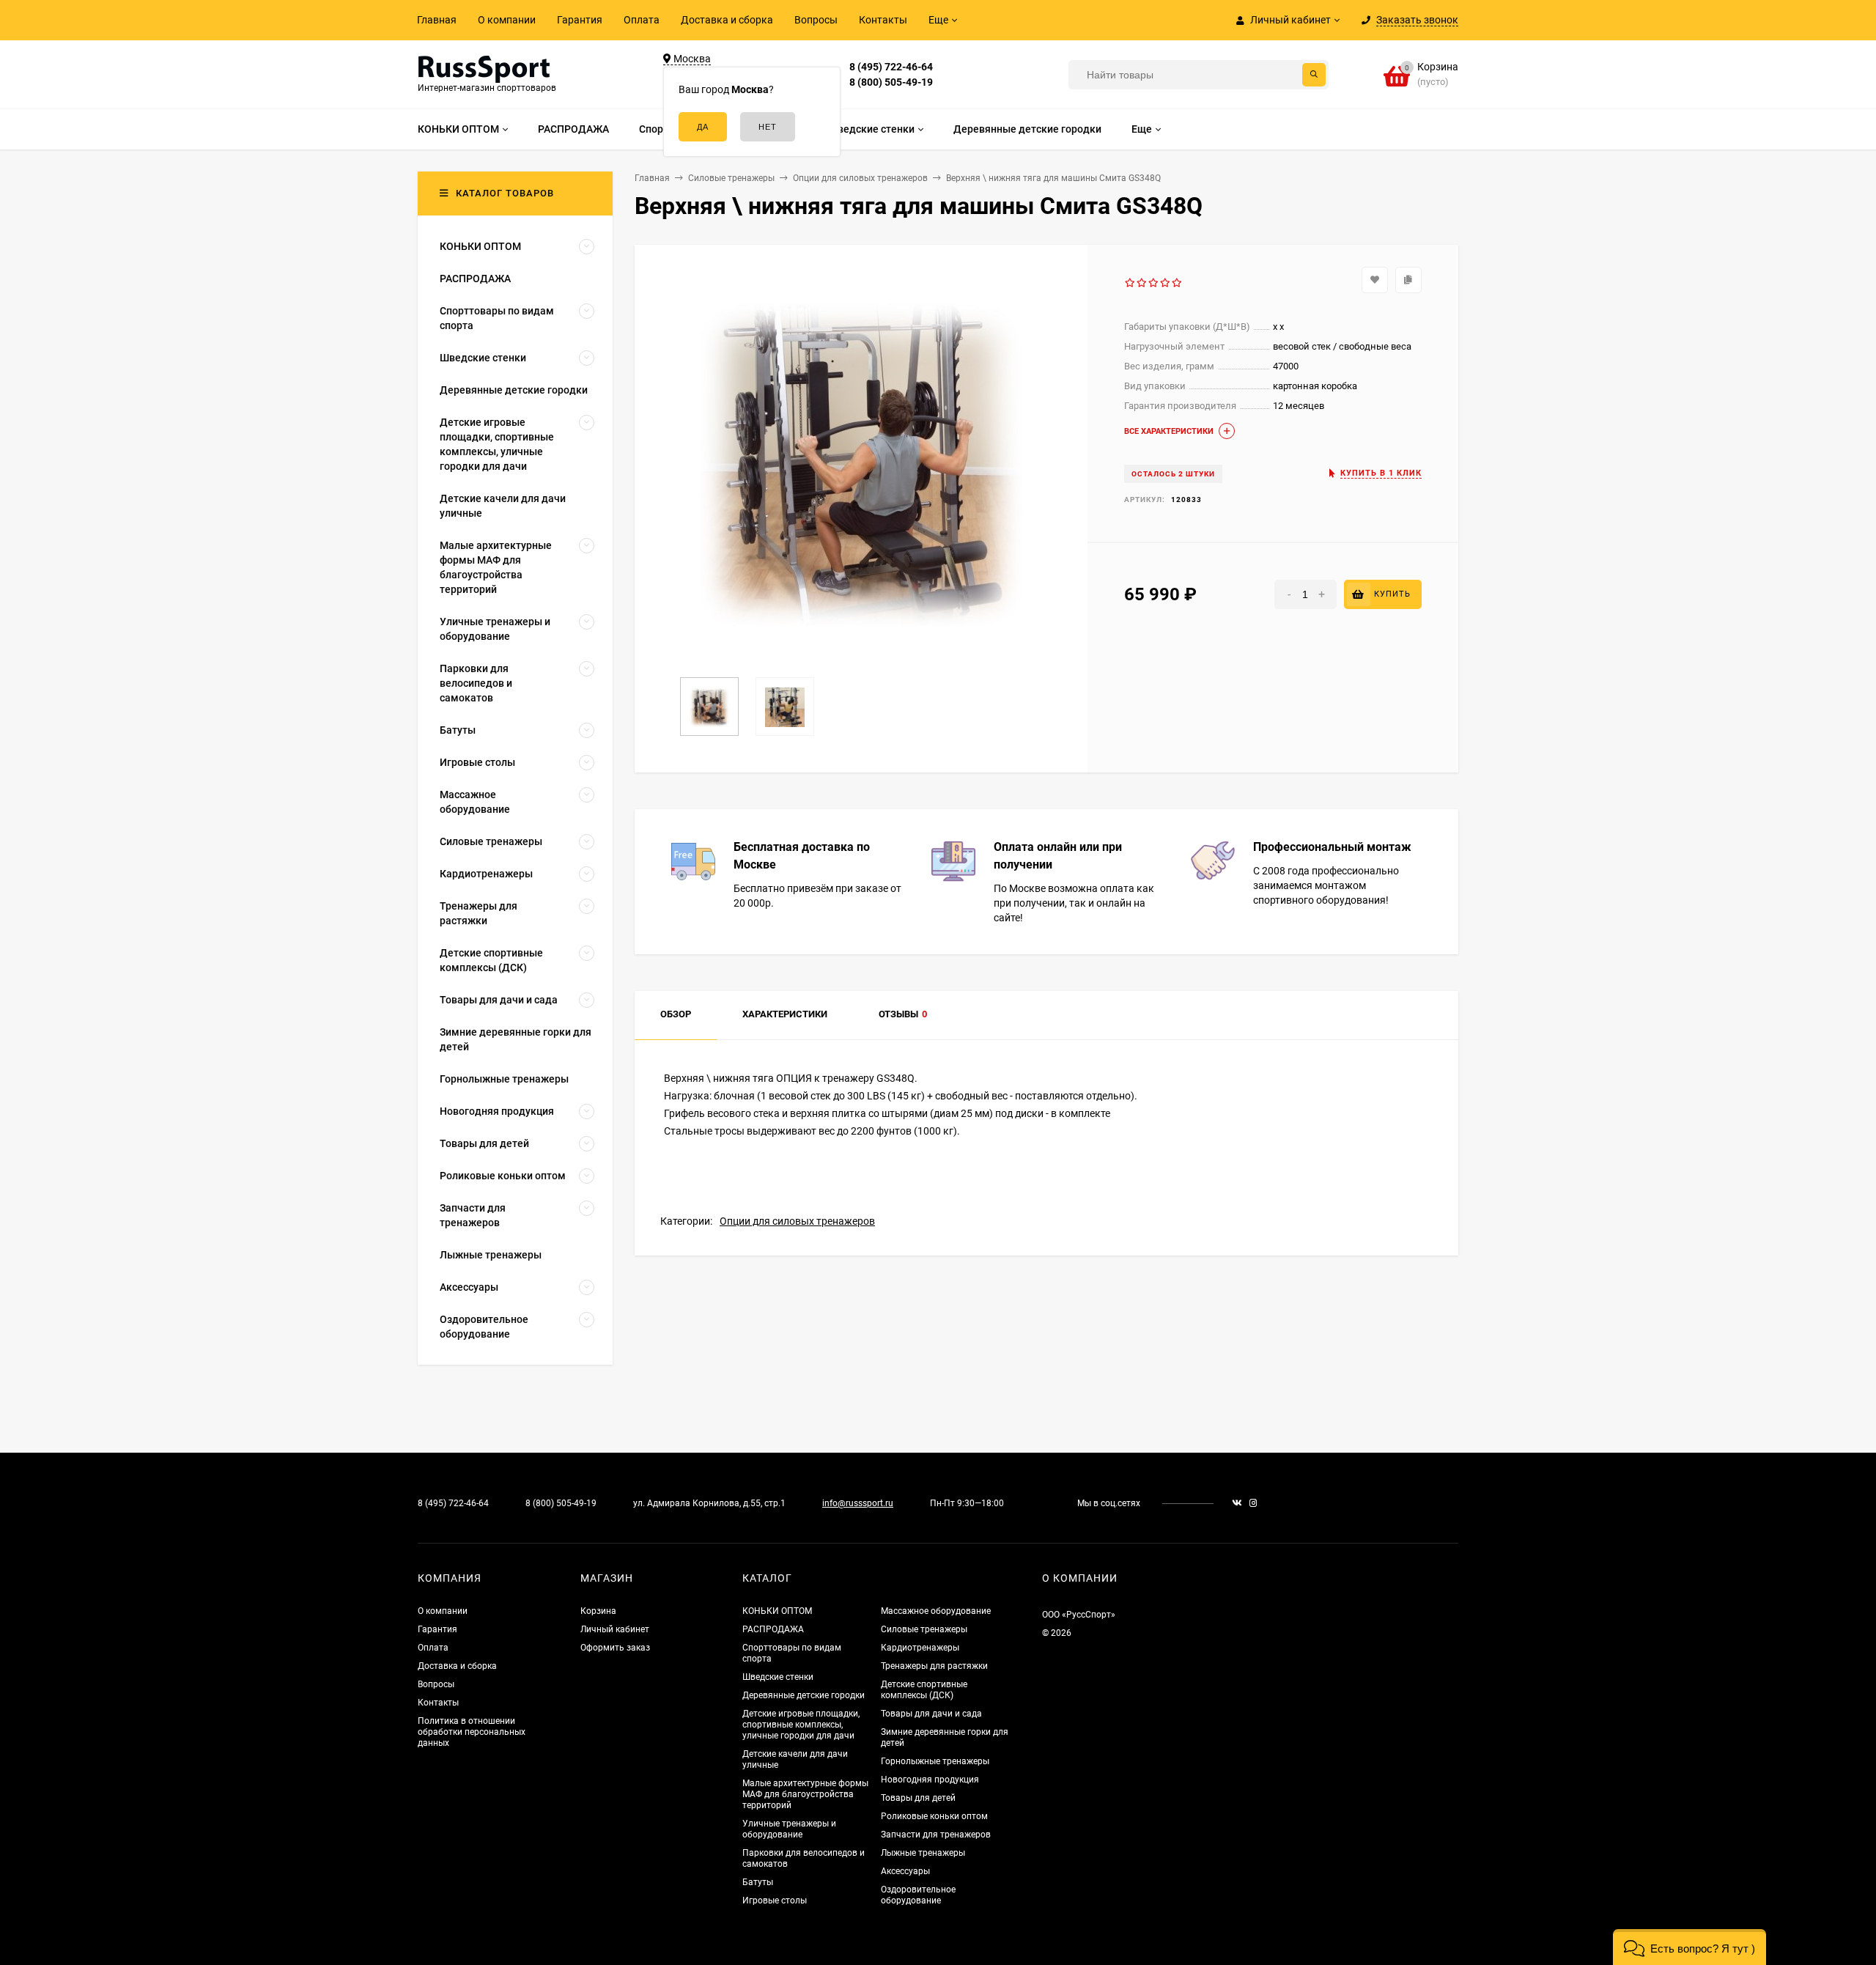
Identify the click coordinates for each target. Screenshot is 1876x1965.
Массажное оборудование (936, 1611)
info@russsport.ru (858, 1503)
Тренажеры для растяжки (934, 1666)
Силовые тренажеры (924, 1629)
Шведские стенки (778, 1677)
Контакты (883, 20)
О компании (507, 20)
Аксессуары (905, 1871)
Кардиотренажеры (920, 1648)
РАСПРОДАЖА (773, 1629)
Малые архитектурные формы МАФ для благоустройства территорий (805, 1794)
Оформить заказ (615, 1648)
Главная (437, 20)
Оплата (642, 20)
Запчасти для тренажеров (936, 1835)
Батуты (758, 1882)
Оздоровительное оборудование (918, 1895)
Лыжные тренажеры (923, 1853)
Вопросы (816, 20)
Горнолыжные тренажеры (935, 1761)
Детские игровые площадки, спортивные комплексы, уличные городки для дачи (801, 1725)
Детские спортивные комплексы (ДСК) (924, 1690)
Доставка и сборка (727, 20)
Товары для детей (918, 1798)
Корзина (598, 1611)
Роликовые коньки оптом (934, 1816)
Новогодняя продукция (930, 1780)
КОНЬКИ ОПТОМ (777, 1611)
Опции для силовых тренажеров (797, 1221)
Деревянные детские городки (804, 1695)
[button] (1689, 1947)
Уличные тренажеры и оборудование (789, 1829)
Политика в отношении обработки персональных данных (472, 1732)
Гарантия (580, 20)
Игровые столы (775, 1901)
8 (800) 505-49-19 (891, 82)
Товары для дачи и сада (931, 1714)
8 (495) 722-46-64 (891, 67)
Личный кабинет (615, 1629)
